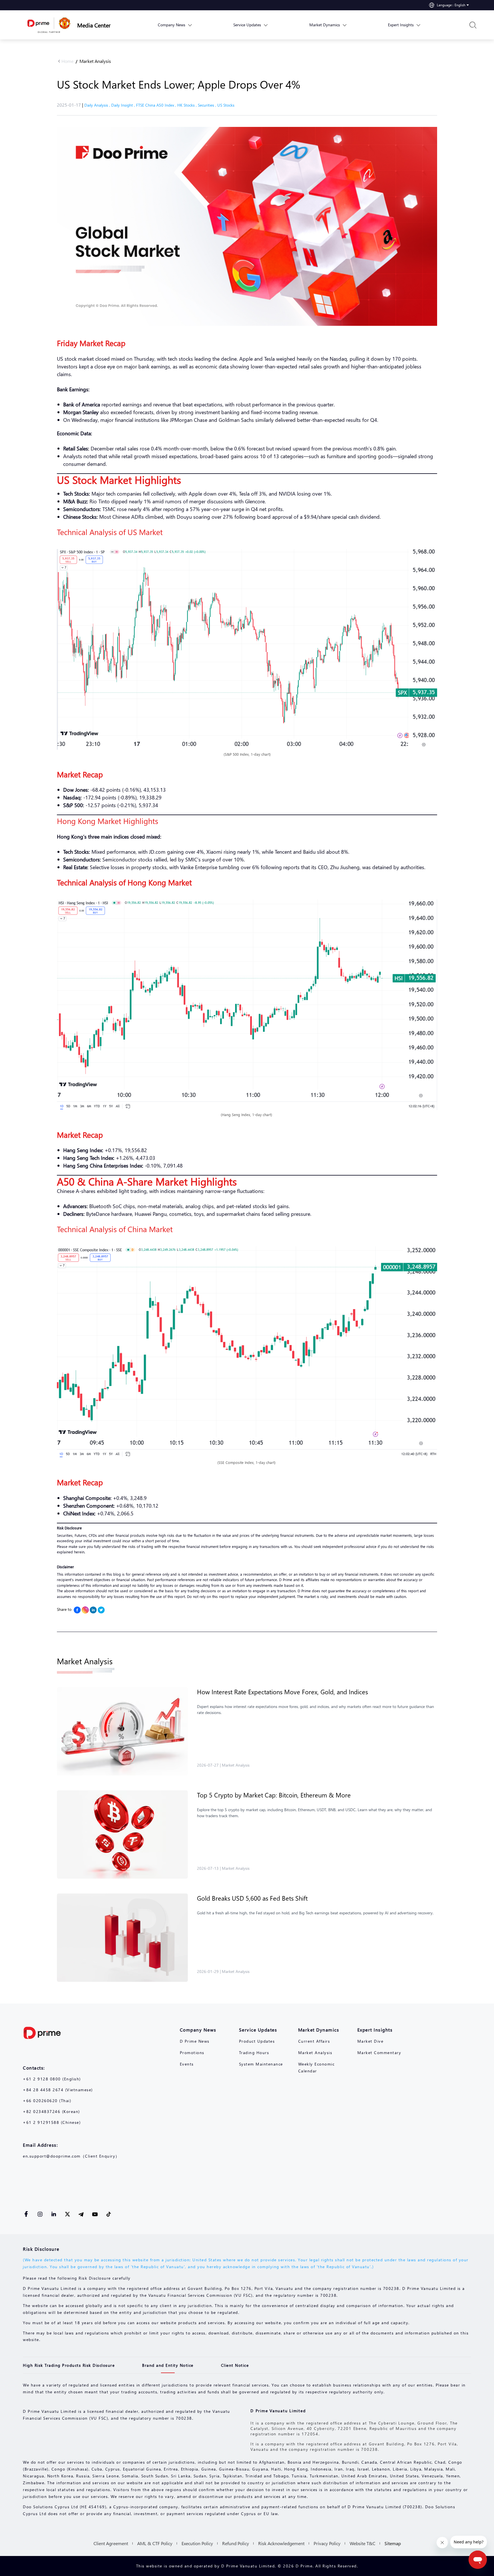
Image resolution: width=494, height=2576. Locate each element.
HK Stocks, (188, 105)
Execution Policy (197, 2543)
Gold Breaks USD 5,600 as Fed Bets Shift (252, 1898)
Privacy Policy (327, 2543)
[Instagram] (85, 1610)
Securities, (208, 105)
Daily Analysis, (98, 105)
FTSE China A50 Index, (157, 105)
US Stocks (226, 105)
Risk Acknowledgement (281, 2543)
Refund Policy (236, 2543)
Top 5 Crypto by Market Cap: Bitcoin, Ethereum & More (274, 1795)
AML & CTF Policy (155, 2543)
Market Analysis (95, 61)
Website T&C (362, 2543)
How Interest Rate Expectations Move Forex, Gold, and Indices (282, 1692)
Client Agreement (111, 2543)
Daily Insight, (124, 105)
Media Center (94, 25)
